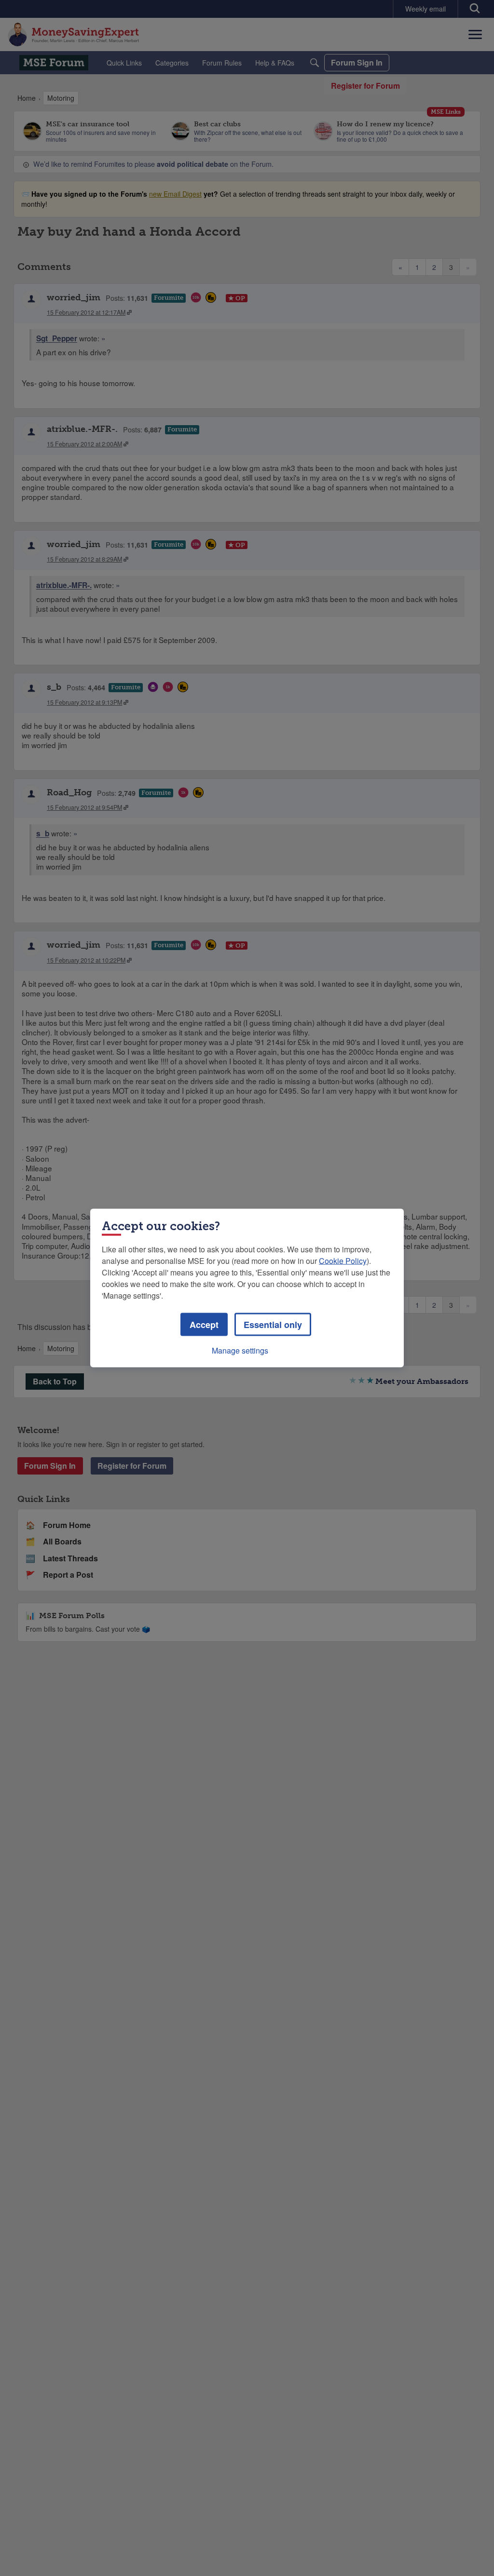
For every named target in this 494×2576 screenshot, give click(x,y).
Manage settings (240, 1350)
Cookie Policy (343, 1261)
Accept (204, 1325)
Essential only (273, 1325)
